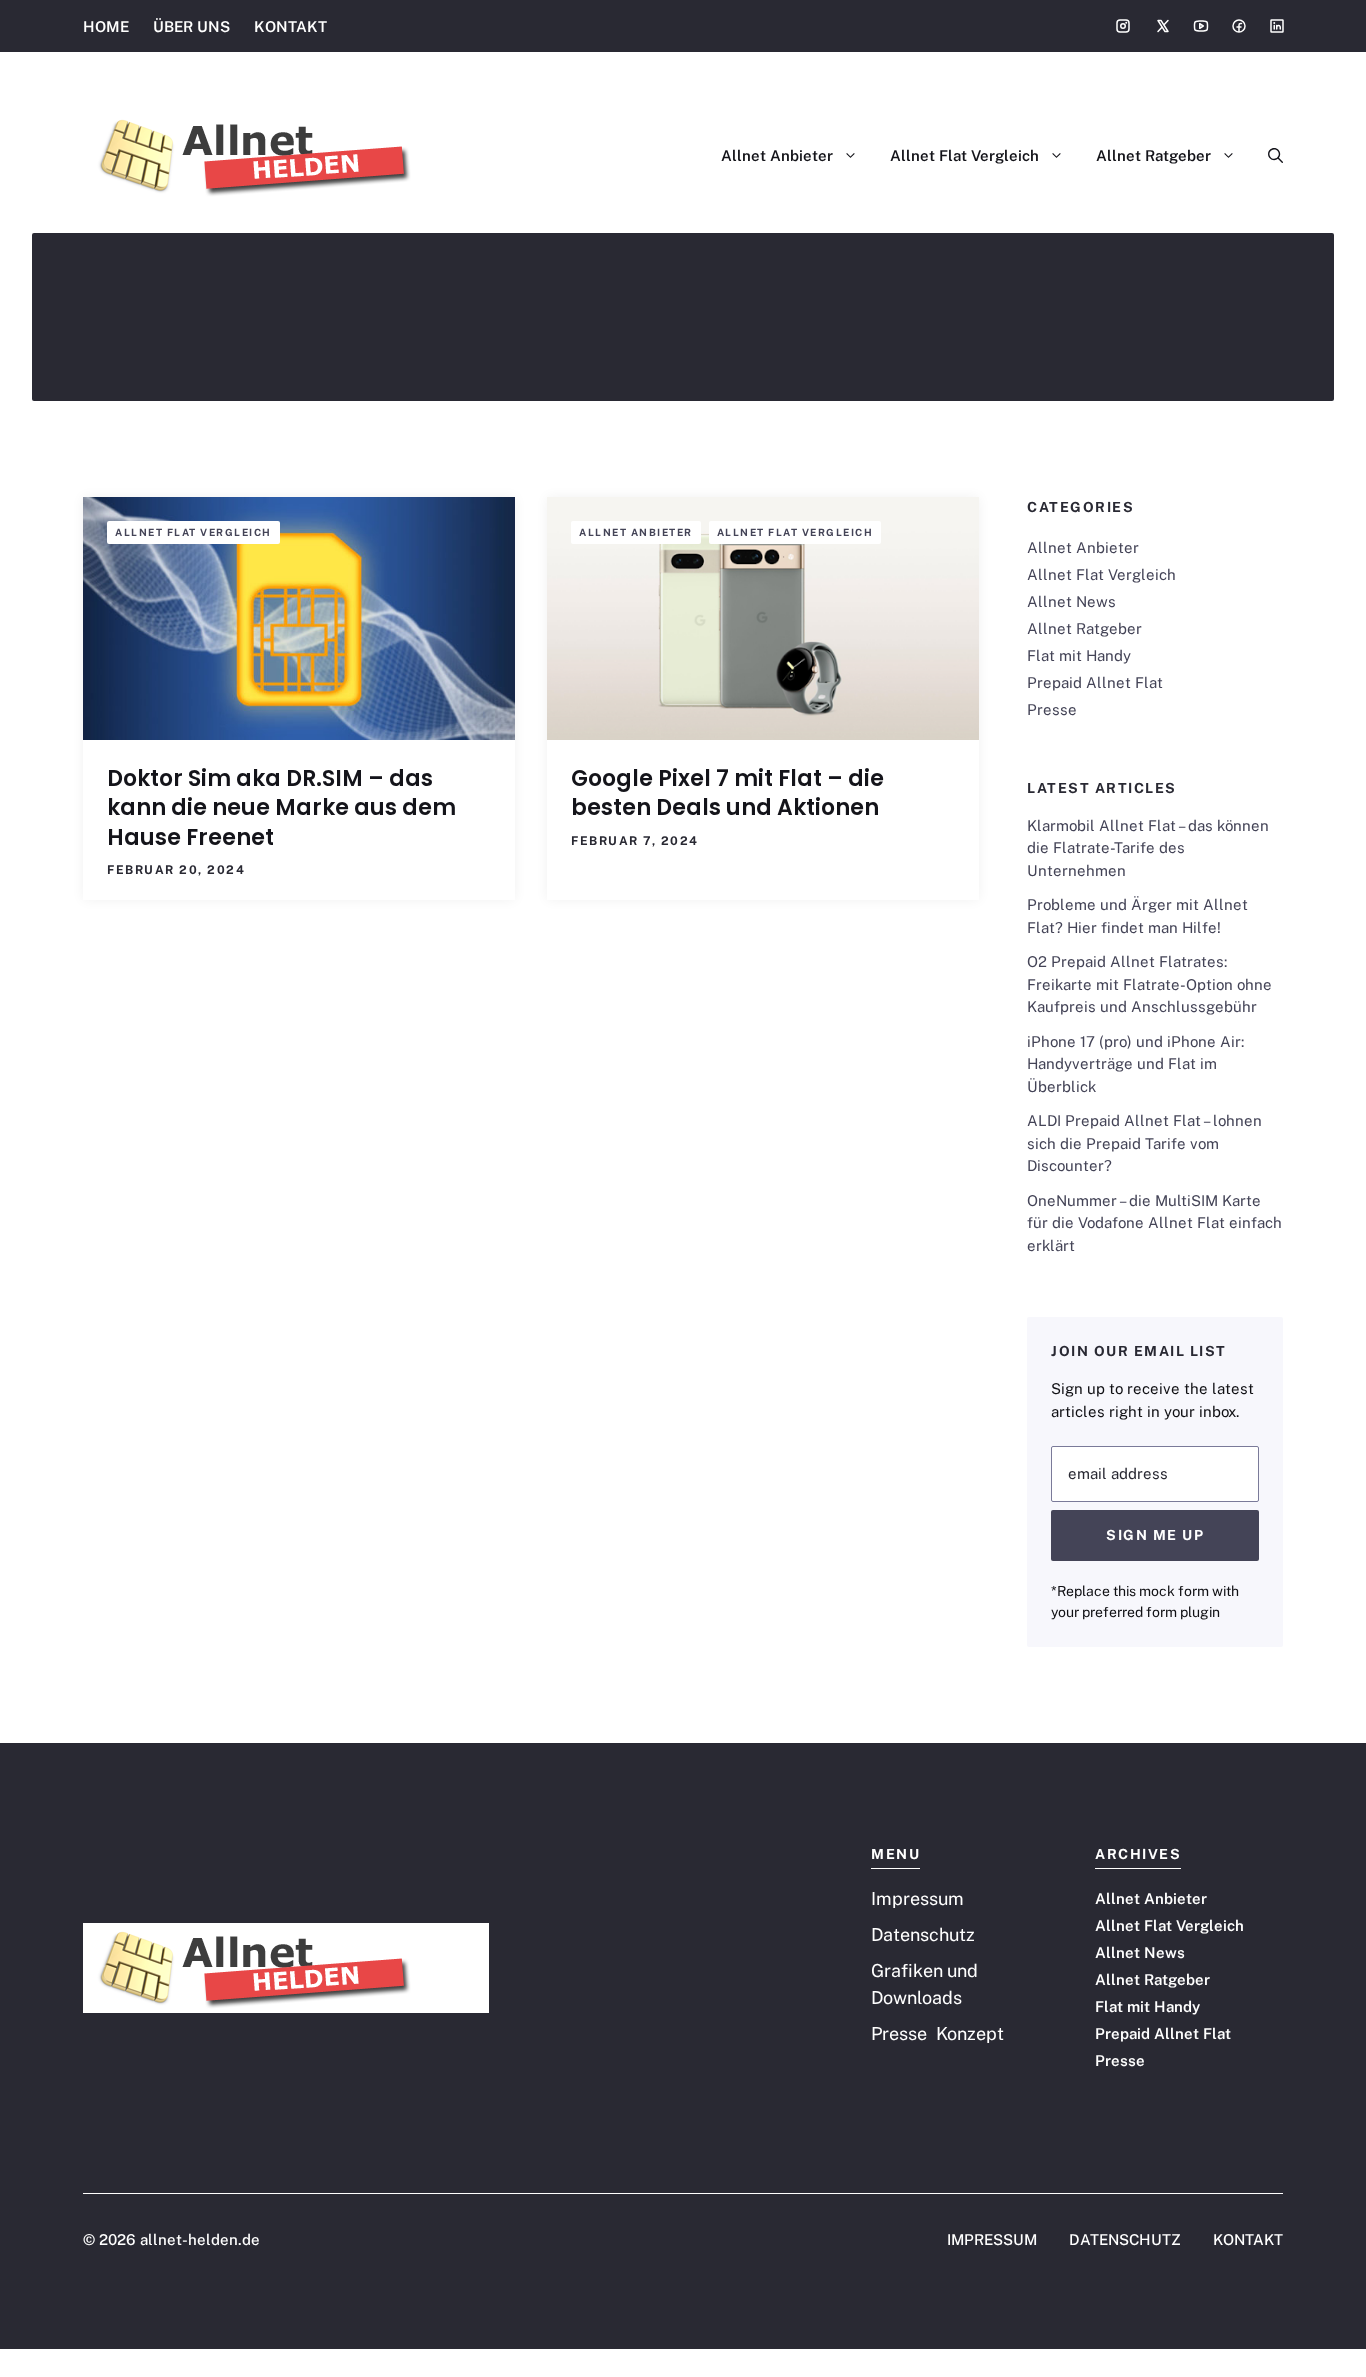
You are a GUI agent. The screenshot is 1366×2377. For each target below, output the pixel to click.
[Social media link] (1123, 26)
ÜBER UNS (191, 26)
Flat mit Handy (1079, 655)
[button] (1267, 156)
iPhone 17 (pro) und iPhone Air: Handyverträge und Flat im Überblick (1135, 1064)
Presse (1052, 709)
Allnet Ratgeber (1153, 155)
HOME (106, 26)
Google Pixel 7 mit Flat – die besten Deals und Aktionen (727, 793)
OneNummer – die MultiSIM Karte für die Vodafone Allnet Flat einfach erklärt (1154, 1223)
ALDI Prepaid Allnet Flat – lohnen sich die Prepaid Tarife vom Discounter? (1144, 1143)
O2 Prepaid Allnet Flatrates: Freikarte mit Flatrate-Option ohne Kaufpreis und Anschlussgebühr (1149, 984)
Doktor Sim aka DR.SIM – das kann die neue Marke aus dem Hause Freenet (281, 808)
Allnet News (1071, 601)
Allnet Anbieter (777, 155)
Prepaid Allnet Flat (1095, 682)
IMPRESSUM (992, 2239)
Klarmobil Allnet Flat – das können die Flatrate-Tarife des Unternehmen (1148, 848)
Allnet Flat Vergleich (964, 155)
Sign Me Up (1155, 1535)
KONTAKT (290, 26)
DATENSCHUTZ (1125, 2239)
